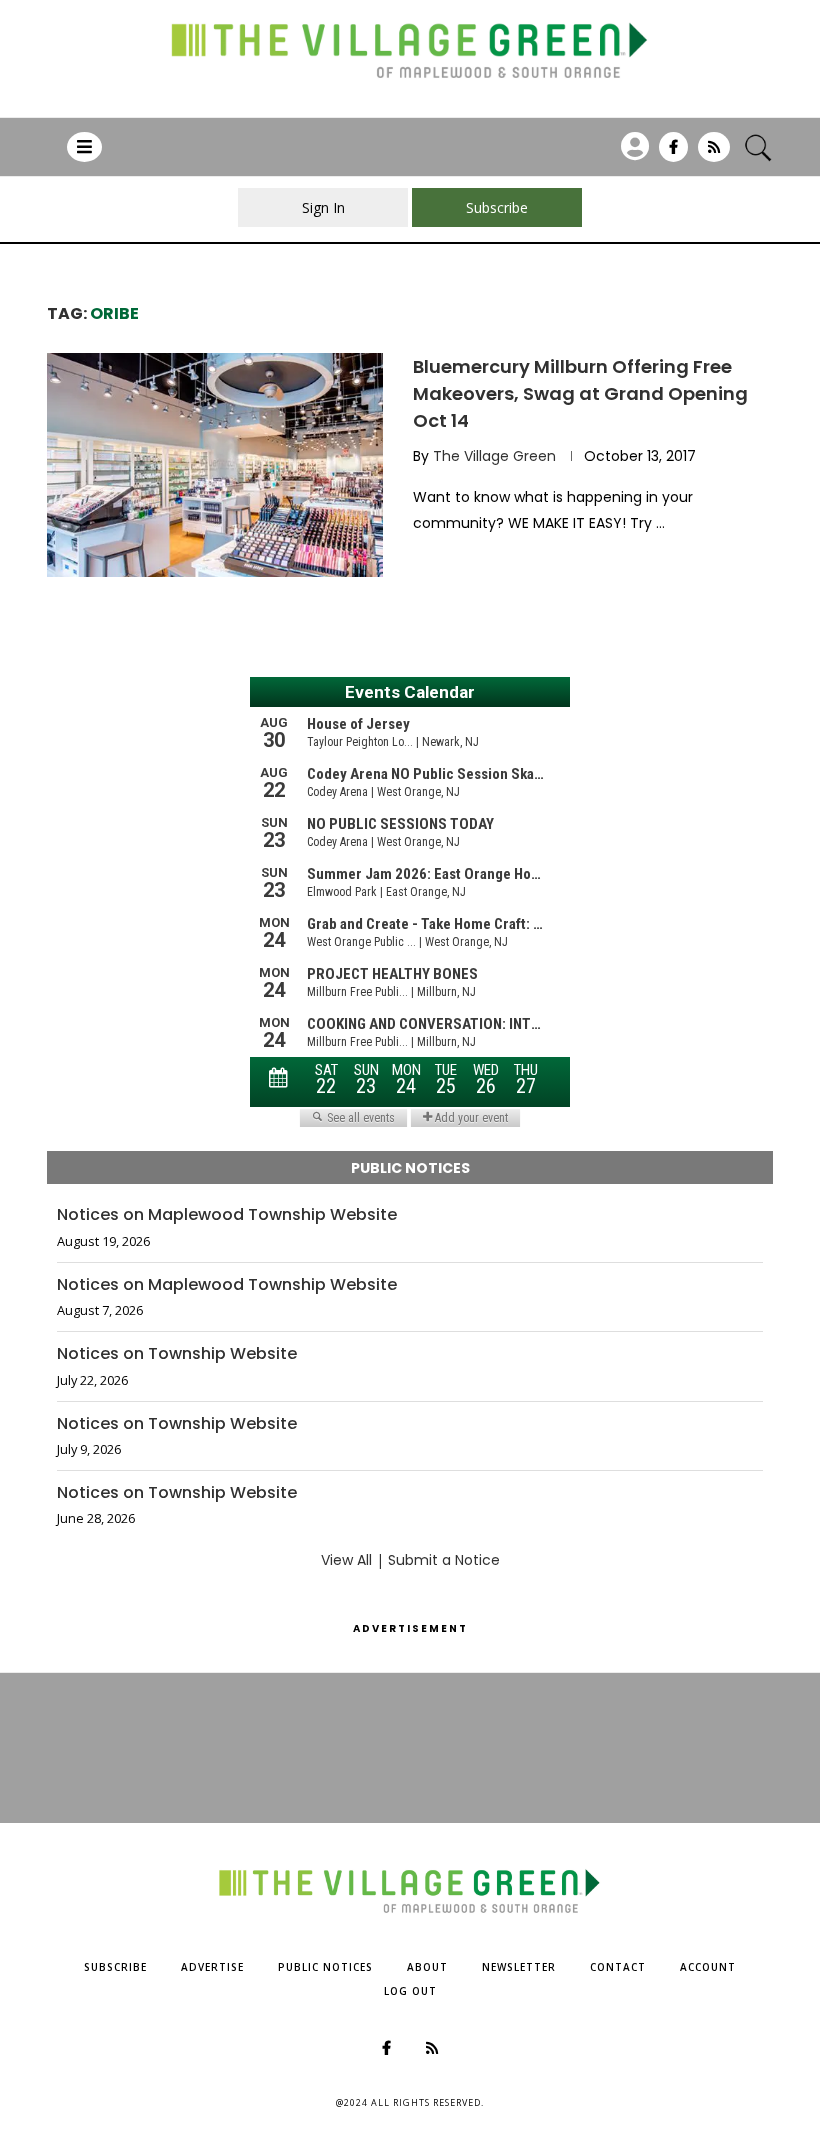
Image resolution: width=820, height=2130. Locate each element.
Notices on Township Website (177, 1354)
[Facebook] (673, 154)
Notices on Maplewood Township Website (227, 1215)
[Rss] (714, 154)
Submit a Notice (444, 1560)
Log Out (410, 1991)
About (427, 1967)
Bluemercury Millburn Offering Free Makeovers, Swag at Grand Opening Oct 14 (580, 393)
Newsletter (519, 1967)
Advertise (212, 1967)
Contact (618, 1967)
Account (708, 1967)
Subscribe (115, 1967)
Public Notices (325, 1967)
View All (346, 1560)
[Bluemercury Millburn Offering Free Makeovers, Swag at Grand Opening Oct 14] (215, 465)
